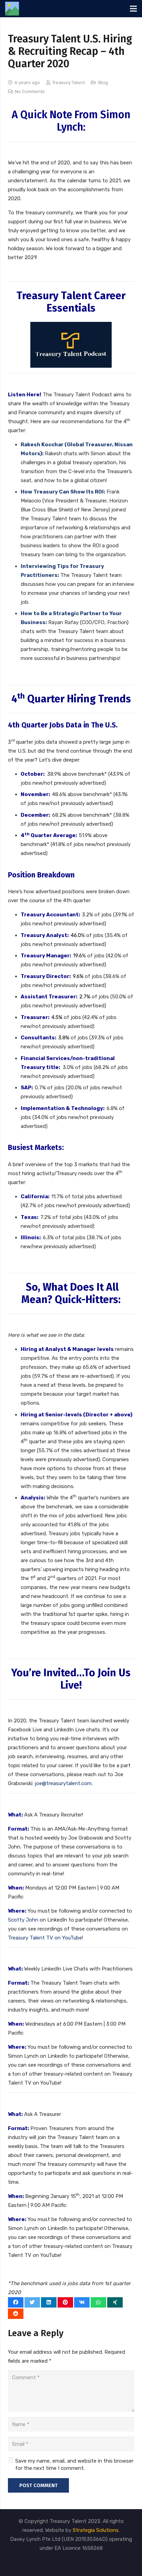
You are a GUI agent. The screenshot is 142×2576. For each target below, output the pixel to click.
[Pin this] (65, 2302)
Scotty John (23, 1920)
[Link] (12, 9)
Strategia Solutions (96, 2530)
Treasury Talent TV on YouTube (45, 1938)
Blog (103, 82)
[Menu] (133, 9)
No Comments (30, 91)
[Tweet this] (32, 2302)
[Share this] (16, 2302)
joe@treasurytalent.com (63, 1783)
